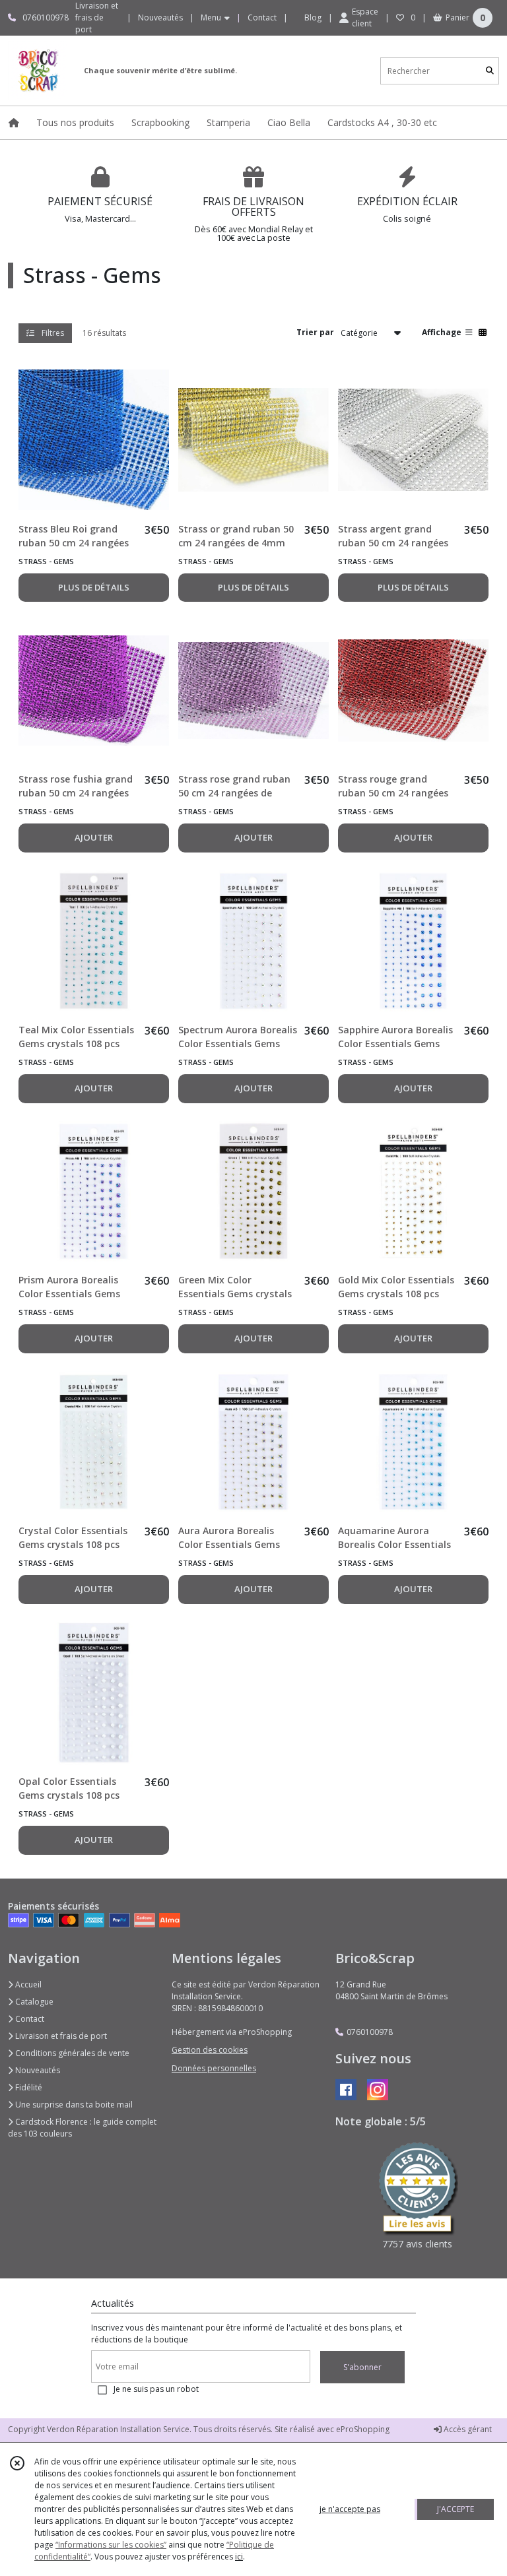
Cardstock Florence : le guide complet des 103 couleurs (82, 2128)
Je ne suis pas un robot (156, 2389)
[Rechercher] (490, 71)
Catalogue (33, 2002)
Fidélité (28, 2087)
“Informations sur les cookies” (111, 2545)
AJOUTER (94, 837)
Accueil (27, 1984)
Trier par (315, 332)
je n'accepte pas (350, 2509)
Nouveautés (37, 2070)
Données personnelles (214, 2068)
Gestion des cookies (210, 2050)
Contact (262, 17)
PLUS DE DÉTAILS (94, 587)
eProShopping (363, 2429)
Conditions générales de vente (71, 2053)
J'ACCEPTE (456, 2509)
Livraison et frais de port (60, 2036)
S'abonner (362, 2367)
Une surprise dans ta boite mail (73, 2105)
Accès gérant (467, 2429)
